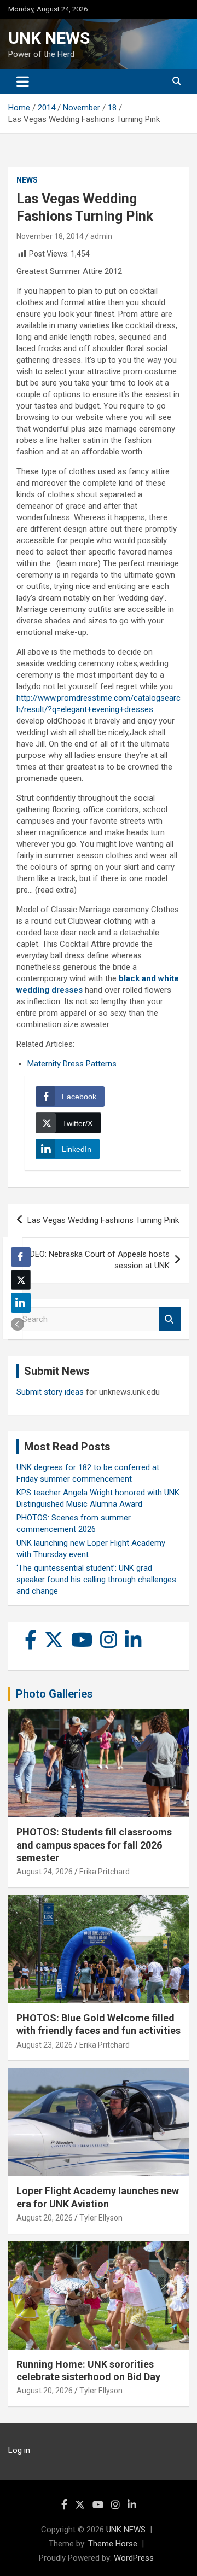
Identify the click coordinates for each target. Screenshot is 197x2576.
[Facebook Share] (21, 1257)
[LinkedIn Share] (21, 1303)
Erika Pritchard (105, 1872)
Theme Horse (113, 2544)
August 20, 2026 (45, 2218)
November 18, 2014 (50, 236)
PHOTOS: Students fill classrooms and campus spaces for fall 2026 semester (94, 1845)
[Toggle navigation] (23, 81)
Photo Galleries (54, 1694)
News (27, 180)
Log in (19, 2450)
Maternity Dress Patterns (72, 1064)
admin (101, 236)
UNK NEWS (49, 38)
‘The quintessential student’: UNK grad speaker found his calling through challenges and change (96, 1580)
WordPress (134, 2558)
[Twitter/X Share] (21, 1280)
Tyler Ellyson (101, 2218)
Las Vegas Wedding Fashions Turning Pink (103, 1220)
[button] (18, 1324)
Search (170, 1319)
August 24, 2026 (45, 1872)
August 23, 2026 (45, 2045)
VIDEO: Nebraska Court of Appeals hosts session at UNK (96, 1260)
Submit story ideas (50, 1392)
